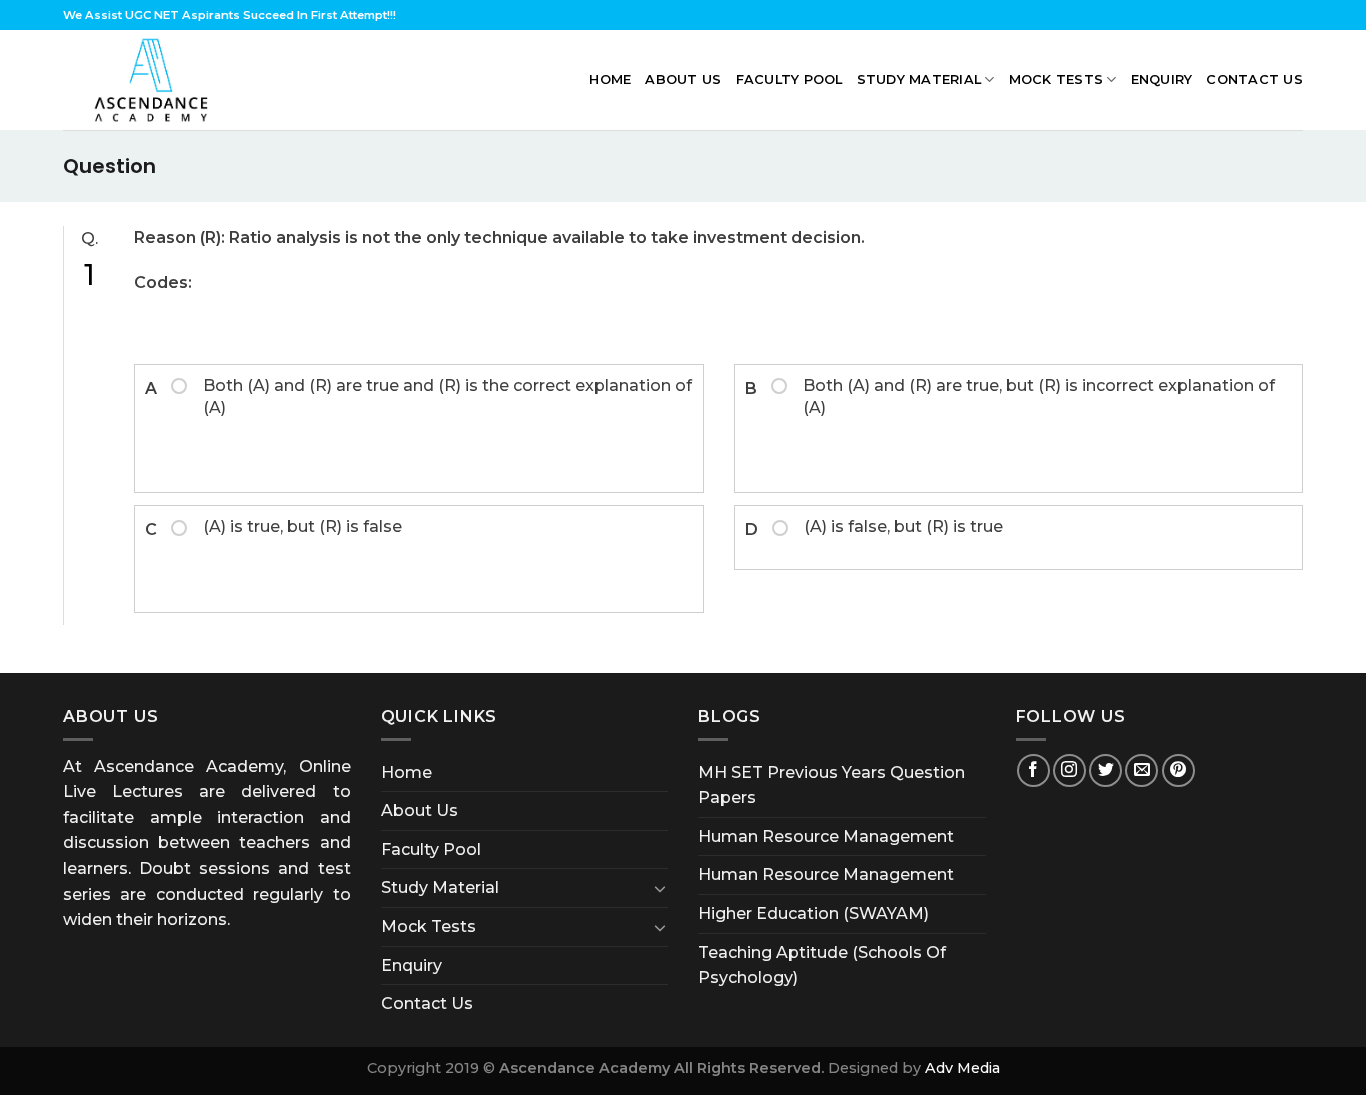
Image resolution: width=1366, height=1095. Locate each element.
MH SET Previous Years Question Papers (831, 785)
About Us (683, 79)
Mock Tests (1056, 79)
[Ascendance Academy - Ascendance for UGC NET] (156, 80)
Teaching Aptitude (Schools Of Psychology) (822, 965)
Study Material (919, 79)
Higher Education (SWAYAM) (813, 913)
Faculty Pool (789, 79)
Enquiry (1162, 79)
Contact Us (1254, 79)
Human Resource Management (826, 836)
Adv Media (962, 1068)
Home (610, 79)
